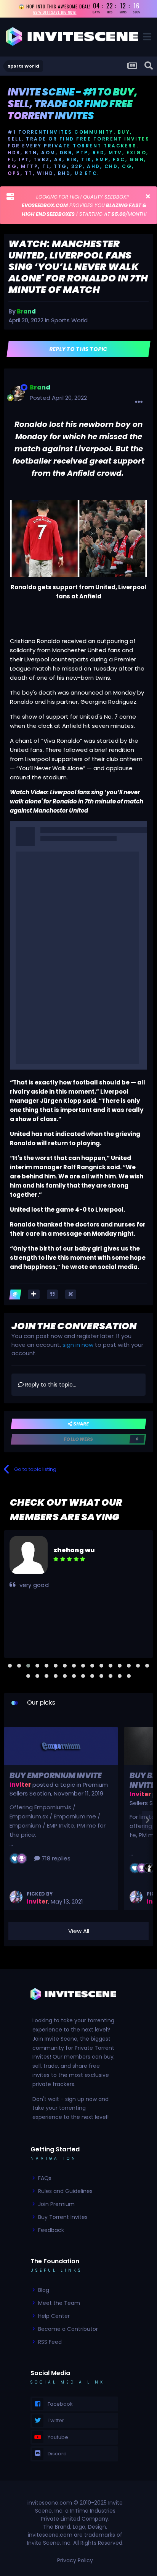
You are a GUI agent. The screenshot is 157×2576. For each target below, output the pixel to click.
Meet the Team (59, 2303)
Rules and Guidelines (65, 2191)
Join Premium (56, 2204)
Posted (58, 398)
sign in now (78, 1345)
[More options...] (139, 402)
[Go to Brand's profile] (18, 393)
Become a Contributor (68, 2329)
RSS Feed (50, 2342)
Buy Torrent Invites (63, 2217)
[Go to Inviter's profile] (16, 1897)
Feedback (51, 2230)
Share (80, 1424)
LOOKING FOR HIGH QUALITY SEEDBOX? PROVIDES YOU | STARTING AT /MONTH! (84, 205)
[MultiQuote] (34, 1294)
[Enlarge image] (78, 538)
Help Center (54, 2316)
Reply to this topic (79, 349)
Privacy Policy (75, 2560)
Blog (44, 2290)
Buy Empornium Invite (56, 1776)
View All (79, 1931)
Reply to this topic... (50, 1385)
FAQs (45, 2178)
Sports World (69, 320)
